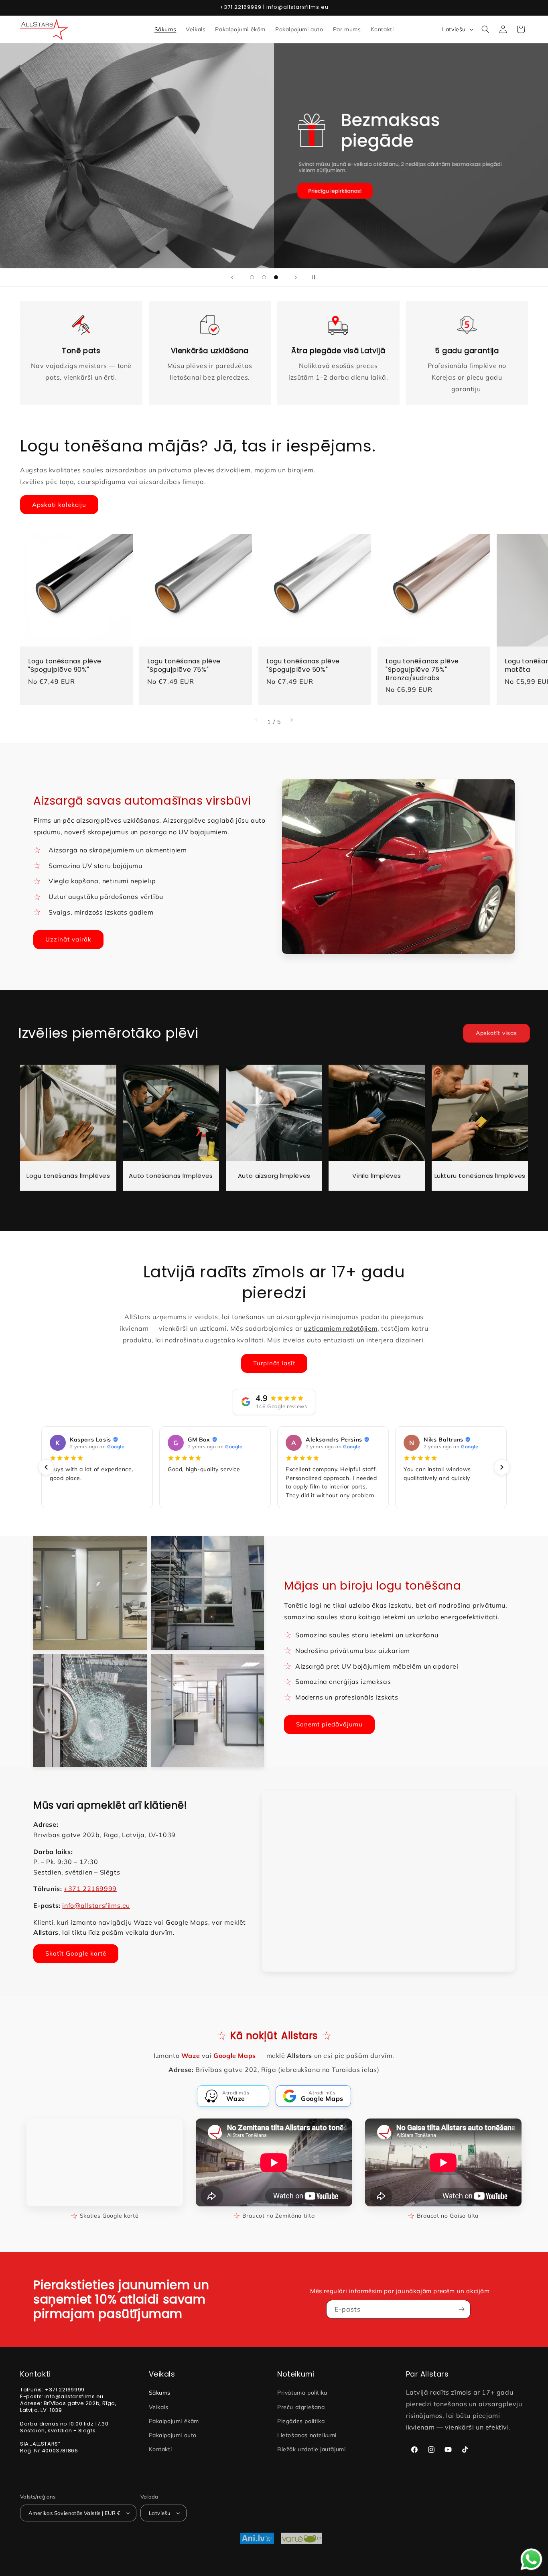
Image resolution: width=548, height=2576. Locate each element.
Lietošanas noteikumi (307, 2435)
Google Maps (235, 2056)
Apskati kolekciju (59, 505)
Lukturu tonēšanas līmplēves (480, 1176)
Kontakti (160, 2449)
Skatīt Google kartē (76, 1953)
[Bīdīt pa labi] (292, 720)
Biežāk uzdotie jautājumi (311, 2449)
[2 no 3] (264, 277)
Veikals (159, 2407)
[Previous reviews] (46, 1467)
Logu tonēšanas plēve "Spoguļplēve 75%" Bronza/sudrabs (422, 670)
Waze (191, 2056)
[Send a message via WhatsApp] (531, 2559)
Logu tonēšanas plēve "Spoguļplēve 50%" (303, 666)
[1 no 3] (252, 277)
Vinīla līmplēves (377, 1176)
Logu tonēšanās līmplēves (68, 1176)
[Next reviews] (502, 1467)
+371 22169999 (90, 1889)
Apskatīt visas (496, 1033)
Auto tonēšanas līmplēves (171, 1176)
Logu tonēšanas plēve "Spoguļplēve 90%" (65, 666)
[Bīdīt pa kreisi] (256, 720)
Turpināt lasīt (274, 1363)
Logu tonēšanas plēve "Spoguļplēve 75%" (184, 666)
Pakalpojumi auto (173, 2435)
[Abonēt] (461, 2309)
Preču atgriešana (301, 2407)
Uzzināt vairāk (68, 939)
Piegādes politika (301, 2421)
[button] (485, 29)
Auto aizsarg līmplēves (274, 1176)
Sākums (160, 2393)
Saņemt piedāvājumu (329, 1724)
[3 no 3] (276, 277)
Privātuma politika (302, 2393)
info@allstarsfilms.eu (96, 1905)
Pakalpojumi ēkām (174, 2421)
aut (275, 172)
